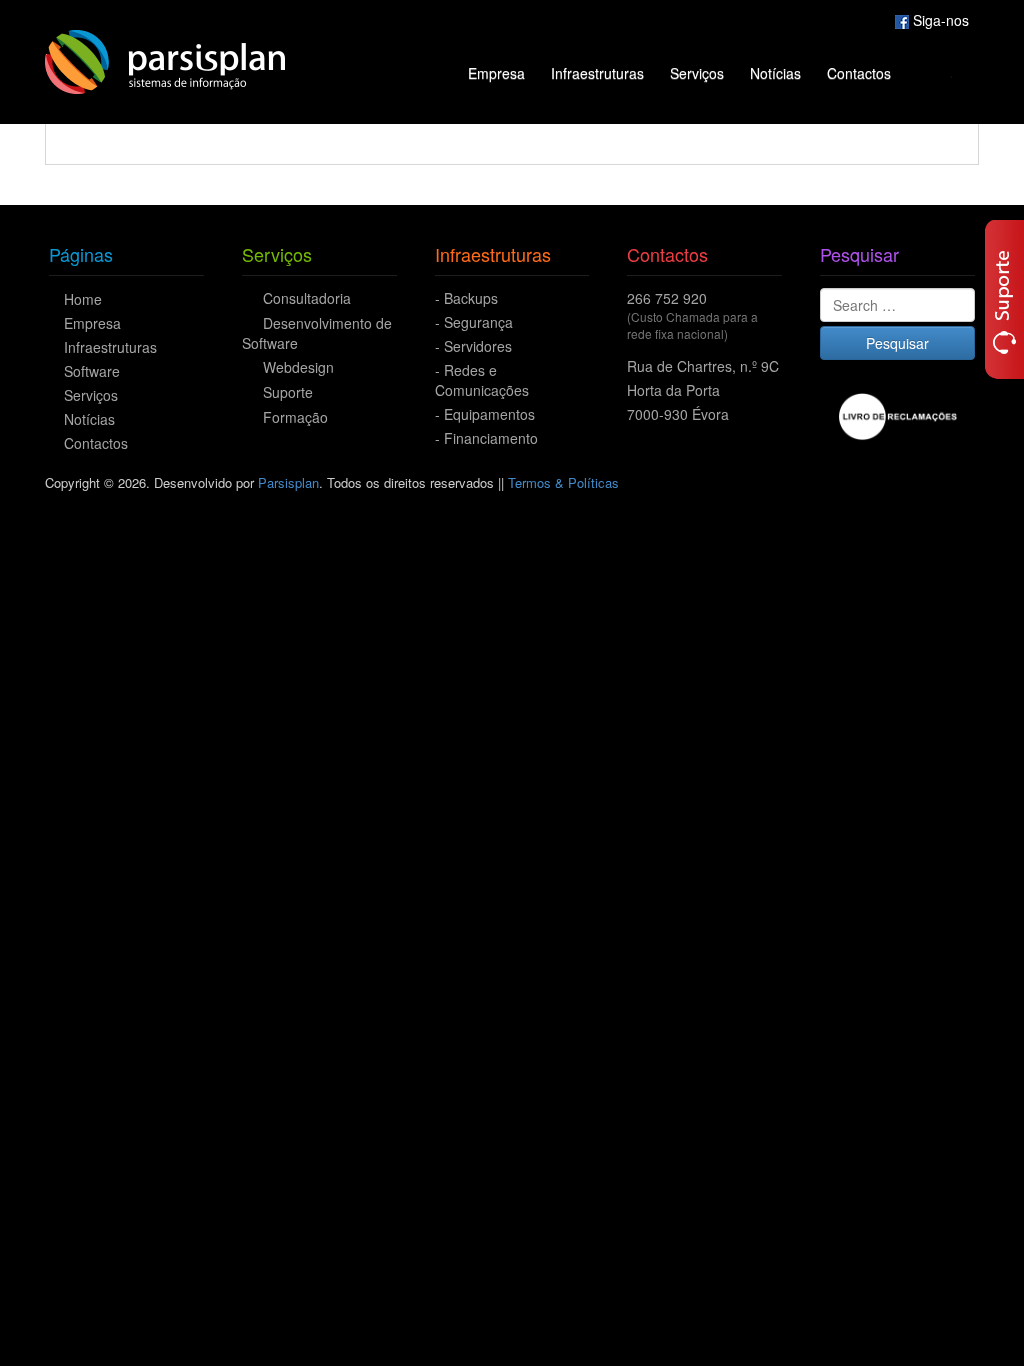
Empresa (496, 73)
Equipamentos (489, 414)
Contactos (859, 73)
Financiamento (491, 438)
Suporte (288, 392)
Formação (295, 417)
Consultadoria (307, 298)
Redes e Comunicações (482, 380)
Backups (471, 298)
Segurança (478, 322)
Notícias (775, 73)
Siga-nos (939, 20)
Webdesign (298, 367)
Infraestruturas (597, 73)
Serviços (697, 73)
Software (92, 371)
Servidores (478, 346)
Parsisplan (288, 482)
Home (83, 299)
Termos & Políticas (563, 482)
